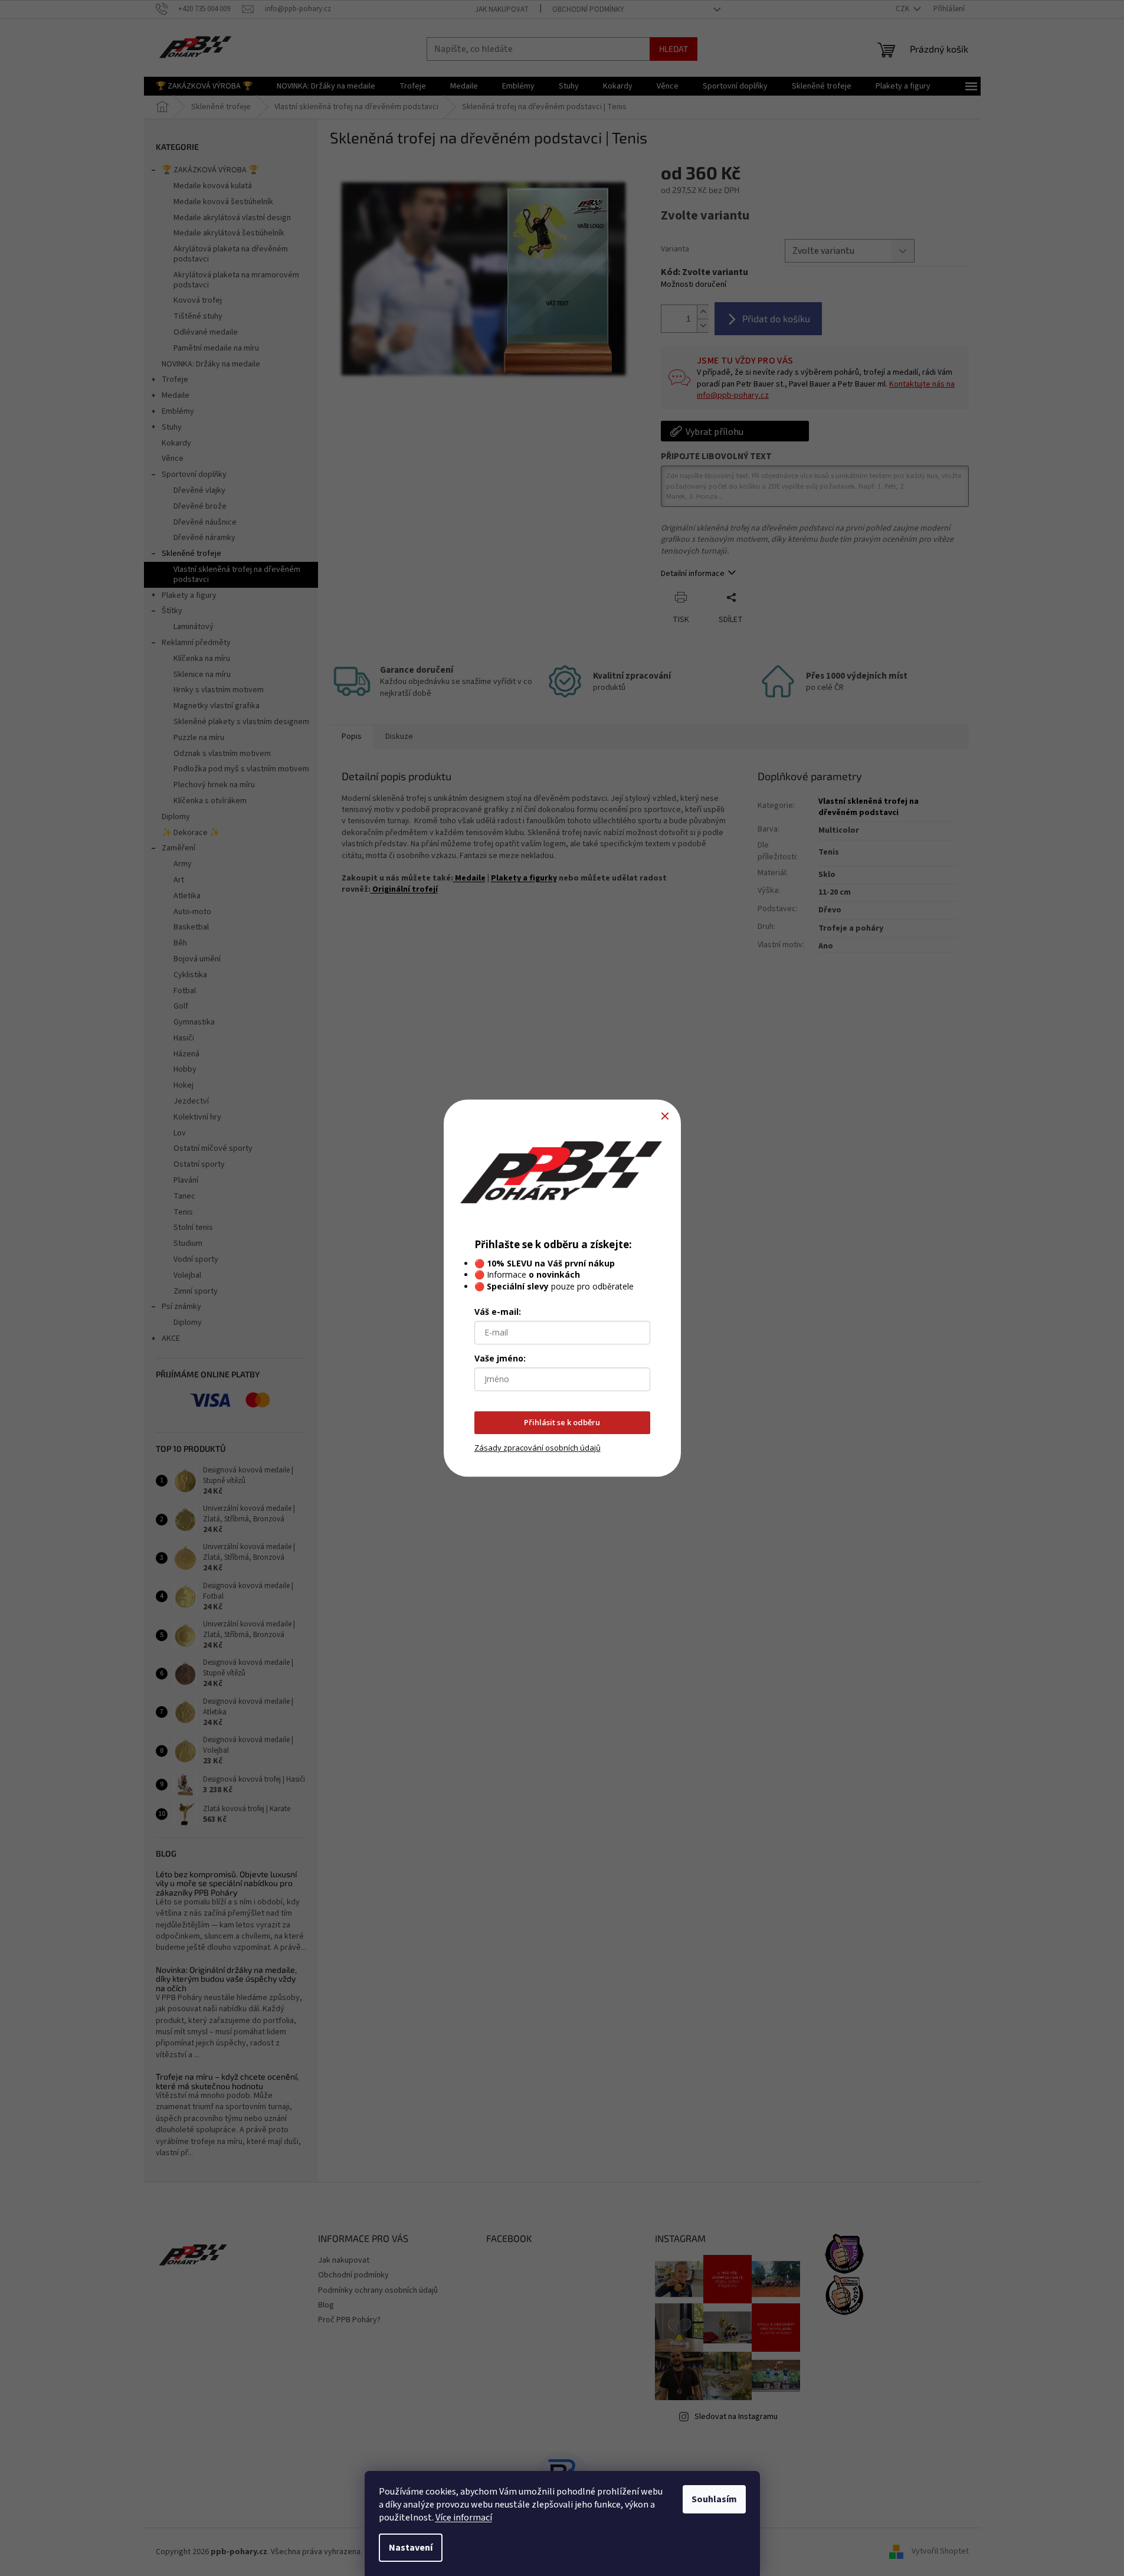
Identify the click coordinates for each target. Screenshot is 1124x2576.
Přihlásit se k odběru (562, 1422)
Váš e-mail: (498, 1312)
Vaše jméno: (500, 1358)
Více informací (464, 2518)
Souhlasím (714, 2499)
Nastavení (411, 2548)
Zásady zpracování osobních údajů (538, 1448)
